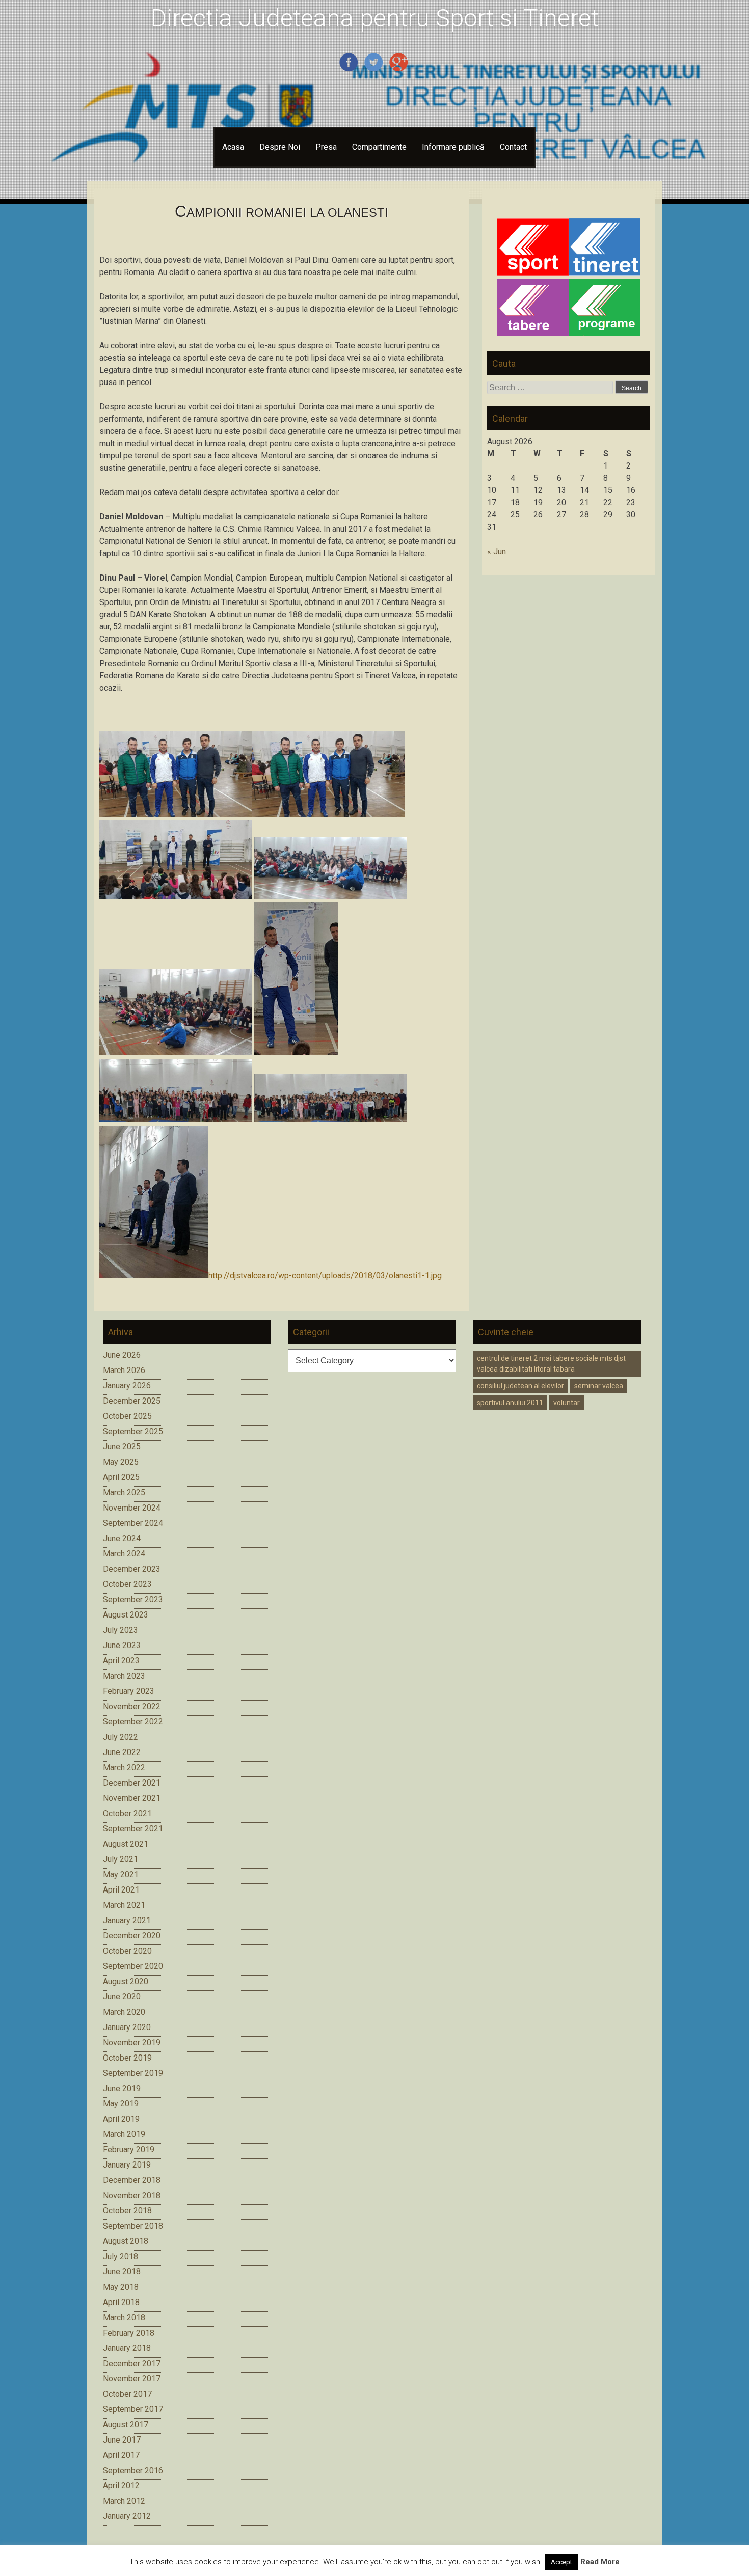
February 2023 (129, 1691)
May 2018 (121, 2287)
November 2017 (132, 2379)
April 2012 (121, 2486)
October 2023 (127, 1584)
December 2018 (132, 2180)
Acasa (233, 147)
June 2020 (122, 1997)
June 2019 (122, 2088)
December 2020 (132, 1936)
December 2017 (132, 2363)
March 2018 (124, 2318)
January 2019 (127, 2165)
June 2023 (122, 1645)
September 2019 (133, 2073)
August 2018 (126, 2241)
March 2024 (124, 1554)
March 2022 (124, 1767)
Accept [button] (561, 2562)
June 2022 (122, 1752)
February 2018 (129, 2333)
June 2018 (122, 2272)
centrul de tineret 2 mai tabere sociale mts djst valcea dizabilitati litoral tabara (551, 1364)
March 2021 (124, 1905)
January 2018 (127, 2348)
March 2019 (124, 2134)
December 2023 (132, 1569)
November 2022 (132, 1706)
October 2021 (127, 1813)
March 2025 (124, 1492)
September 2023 (133, 1599)
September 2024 (133, 1523)
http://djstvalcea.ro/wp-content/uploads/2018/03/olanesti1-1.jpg (325, 1276)
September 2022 (133, 1722)
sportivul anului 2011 (510, 1403)
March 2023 (124, 1676)
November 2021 (132, 1798)
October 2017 (127, 2394)
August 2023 (126, 1615)
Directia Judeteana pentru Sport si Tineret (375, 18)
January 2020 (127, 2027)
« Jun (497, 551)
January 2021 (127, 1920)
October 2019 (127, 2058)
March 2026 (124, 1370)
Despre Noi (280, 147)
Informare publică (453, 147)
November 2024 (132, 1508)
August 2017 (126, 2424)
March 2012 (124, 2501)
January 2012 (127, 2516)
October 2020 (127, 1951)
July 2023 (121, 1630)
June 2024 (122, 1538)
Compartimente (379, 147)
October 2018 (127, 2211)
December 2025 (132, 1401)
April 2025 (121, 1477)
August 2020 (126, 1981)
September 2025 (133, 1431)
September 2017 (133, 2409)
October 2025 (127, 1416)
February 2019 (129, 2149)
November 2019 (132, 2043)
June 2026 (122, 1355)
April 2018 (121, 2302)
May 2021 (121, 1874)
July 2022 (121, 1737)
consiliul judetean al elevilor (520, 1386)
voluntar (567, 1403)
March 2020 (124, 2012)
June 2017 (122, 2440)
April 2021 (121, 1890)
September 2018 (133, 2226)
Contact (513, 147)
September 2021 (133, 1829)
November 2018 (132, 2195)
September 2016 (133, 2470)
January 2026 (127, 1386)
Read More (600, 2562)
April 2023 (121, 1661)
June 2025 (122, 1447)
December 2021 (132, 1783)
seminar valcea (599, 1386)
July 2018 (121, 2256)
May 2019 (121, 2104)
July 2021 (121, 1859)
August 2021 (126, 1844)
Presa (326, 147)
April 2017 (121, 2455)
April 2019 (121, 2119)
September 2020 (133, 1966)
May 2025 (121, 1462)
